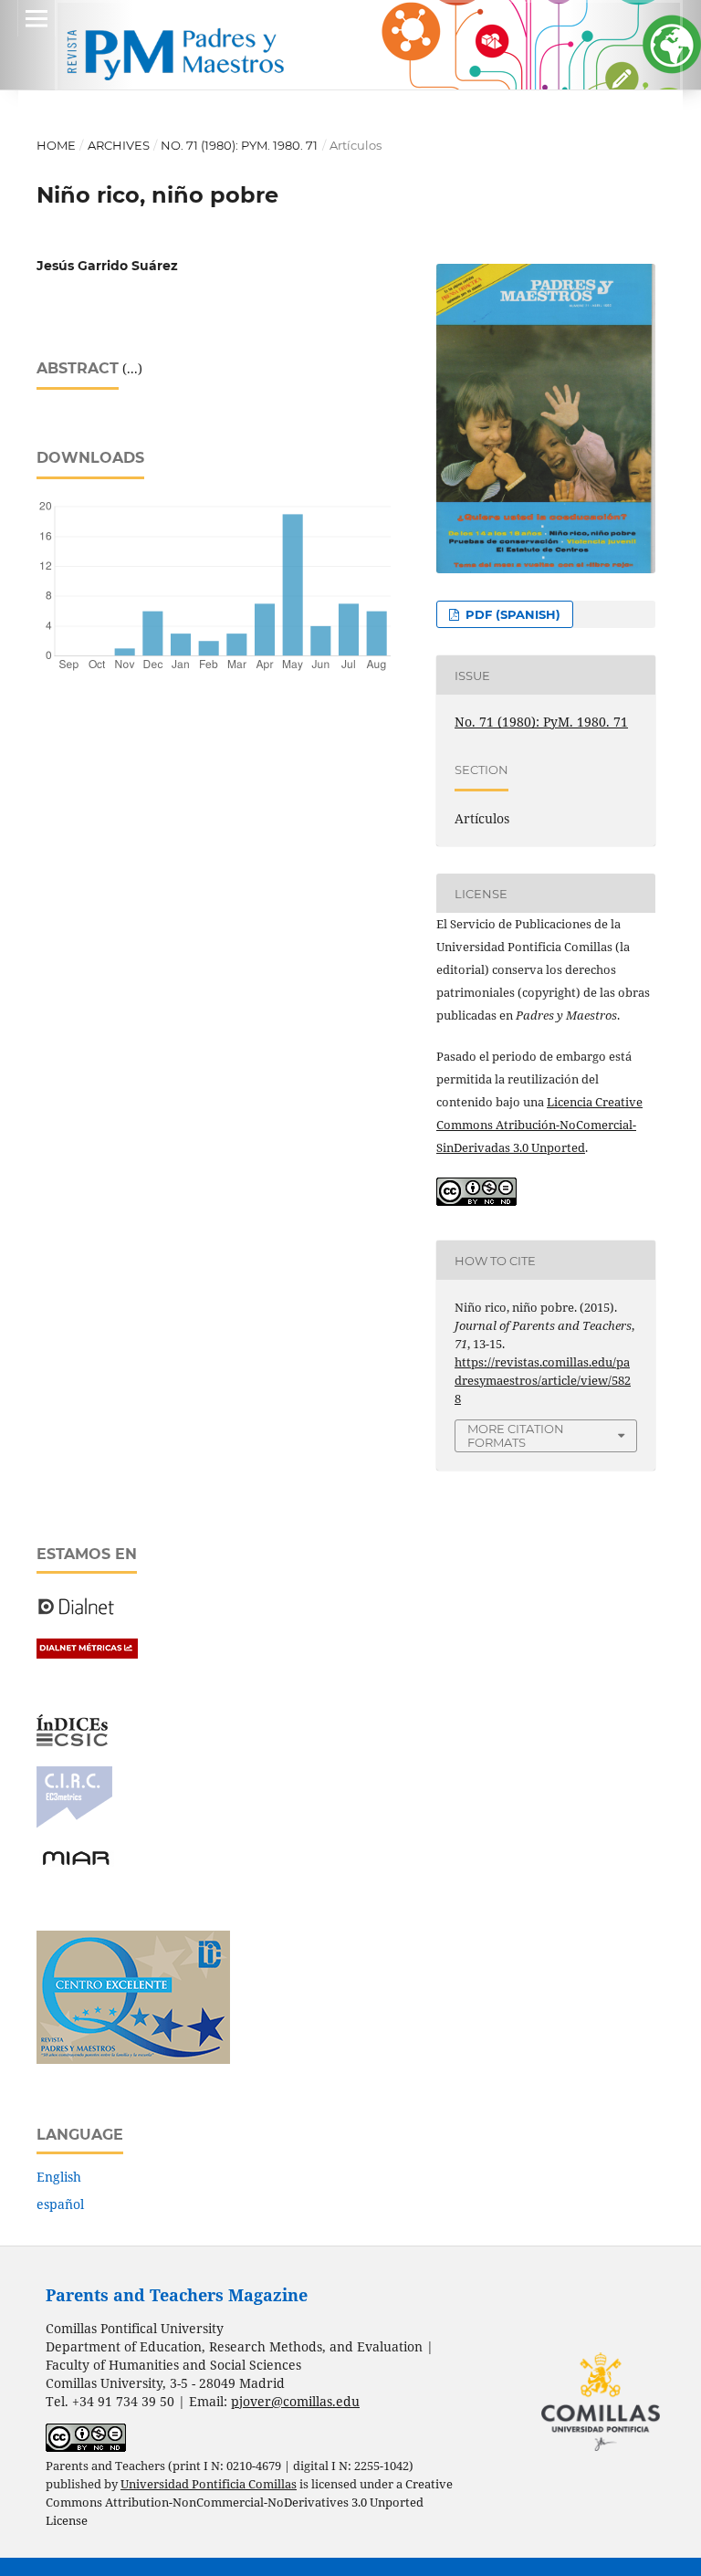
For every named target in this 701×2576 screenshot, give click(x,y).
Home (56, 145)
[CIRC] (74, 1823)
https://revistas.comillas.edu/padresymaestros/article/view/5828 (543, 1380)
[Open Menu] (37, 18)
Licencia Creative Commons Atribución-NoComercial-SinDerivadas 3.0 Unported (539, 1125)
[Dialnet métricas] (87, 1654)
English (59, 2177)
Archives (119, 145)
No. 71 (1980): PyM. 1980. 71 (239, 145)
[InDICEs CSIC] (72, 1741)
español (60, 2204)
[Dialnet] (76, 1613)
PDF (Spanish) (511, 614)
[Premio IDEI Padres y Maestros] (133, 2059)
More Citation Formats (516, 1435)
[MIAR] (76, 1864)
